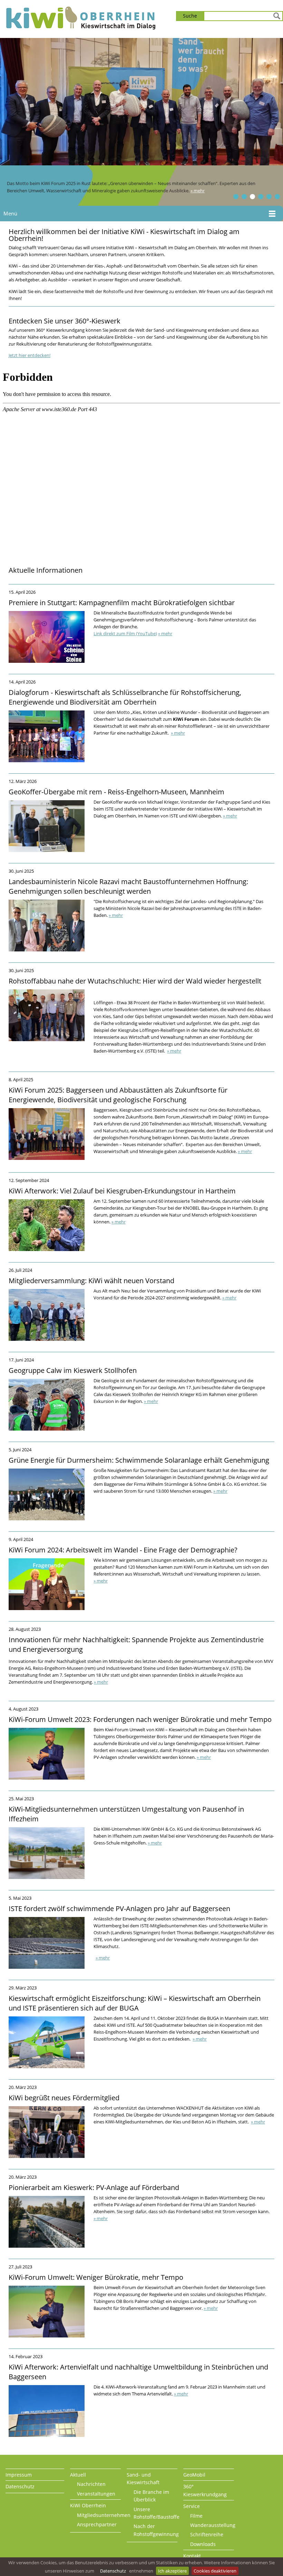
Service (192, 2506)
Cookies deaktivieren (215, 2571)
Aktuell (78, 2475)
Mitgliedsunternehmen (104, 2515)
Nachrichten (91, 2484)
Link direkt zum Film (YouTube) (125, 633)
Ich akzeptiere (172, 2571)
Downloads (203, 2544)
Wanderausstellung (213, 2525)
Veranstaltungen (96, 2494)
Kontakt (192, 2556)
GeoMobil (194, 2475)
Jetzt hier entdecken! (30, 355)
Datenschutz (113, 2571)
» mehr (198, 191)
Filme (196, 2516)
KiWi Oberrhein (88, 2505)
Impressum (19, 2475)
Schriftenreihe (207, 2534)
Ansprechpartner (97, 2524)
